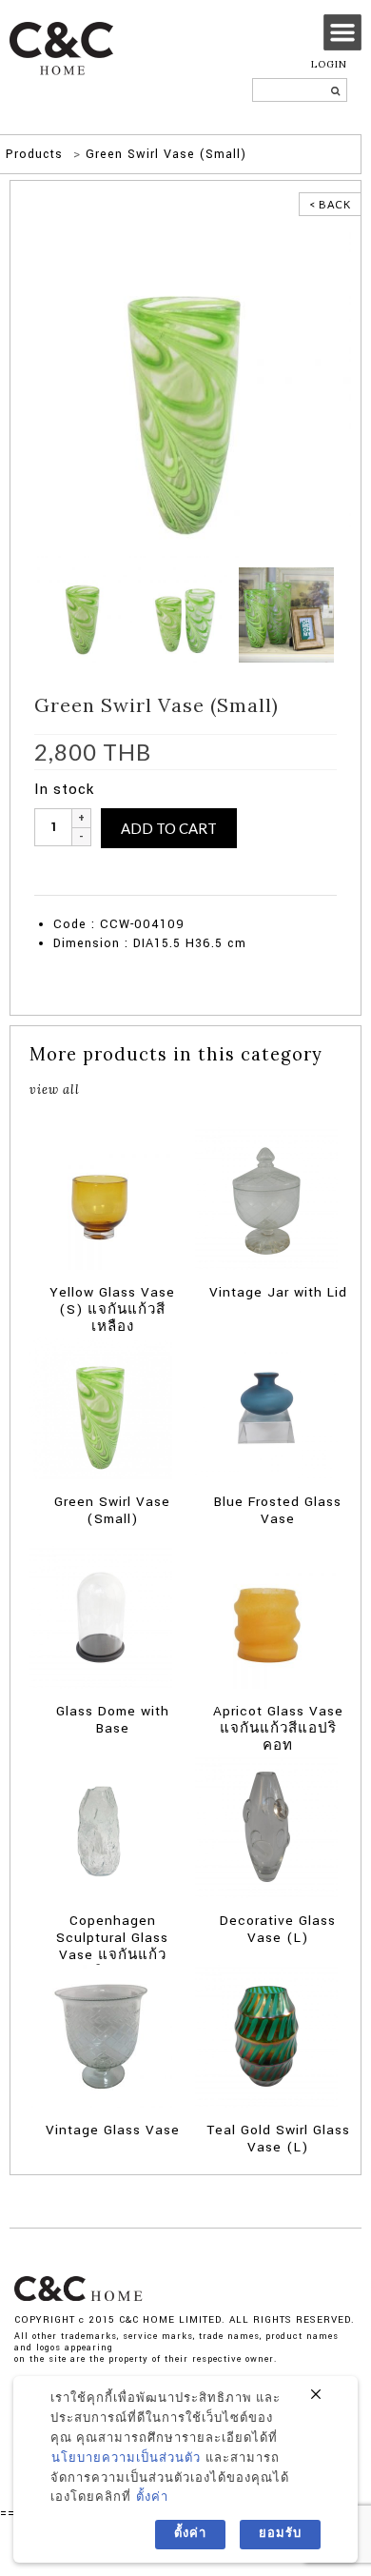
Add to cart (169, 828)
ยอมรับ (280, 2534)
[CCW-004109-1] (85, 614)
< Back (330, 204)
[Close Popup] (316, 2395)
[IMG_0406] (286, 614)
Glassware (113, 885)
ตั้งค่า (152, 2497)
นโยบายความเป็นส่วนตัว (126, 2458)
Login (329, 64)
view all (55, 1089)
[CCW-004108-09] (185, 614)
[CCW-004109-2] (185, 391)
